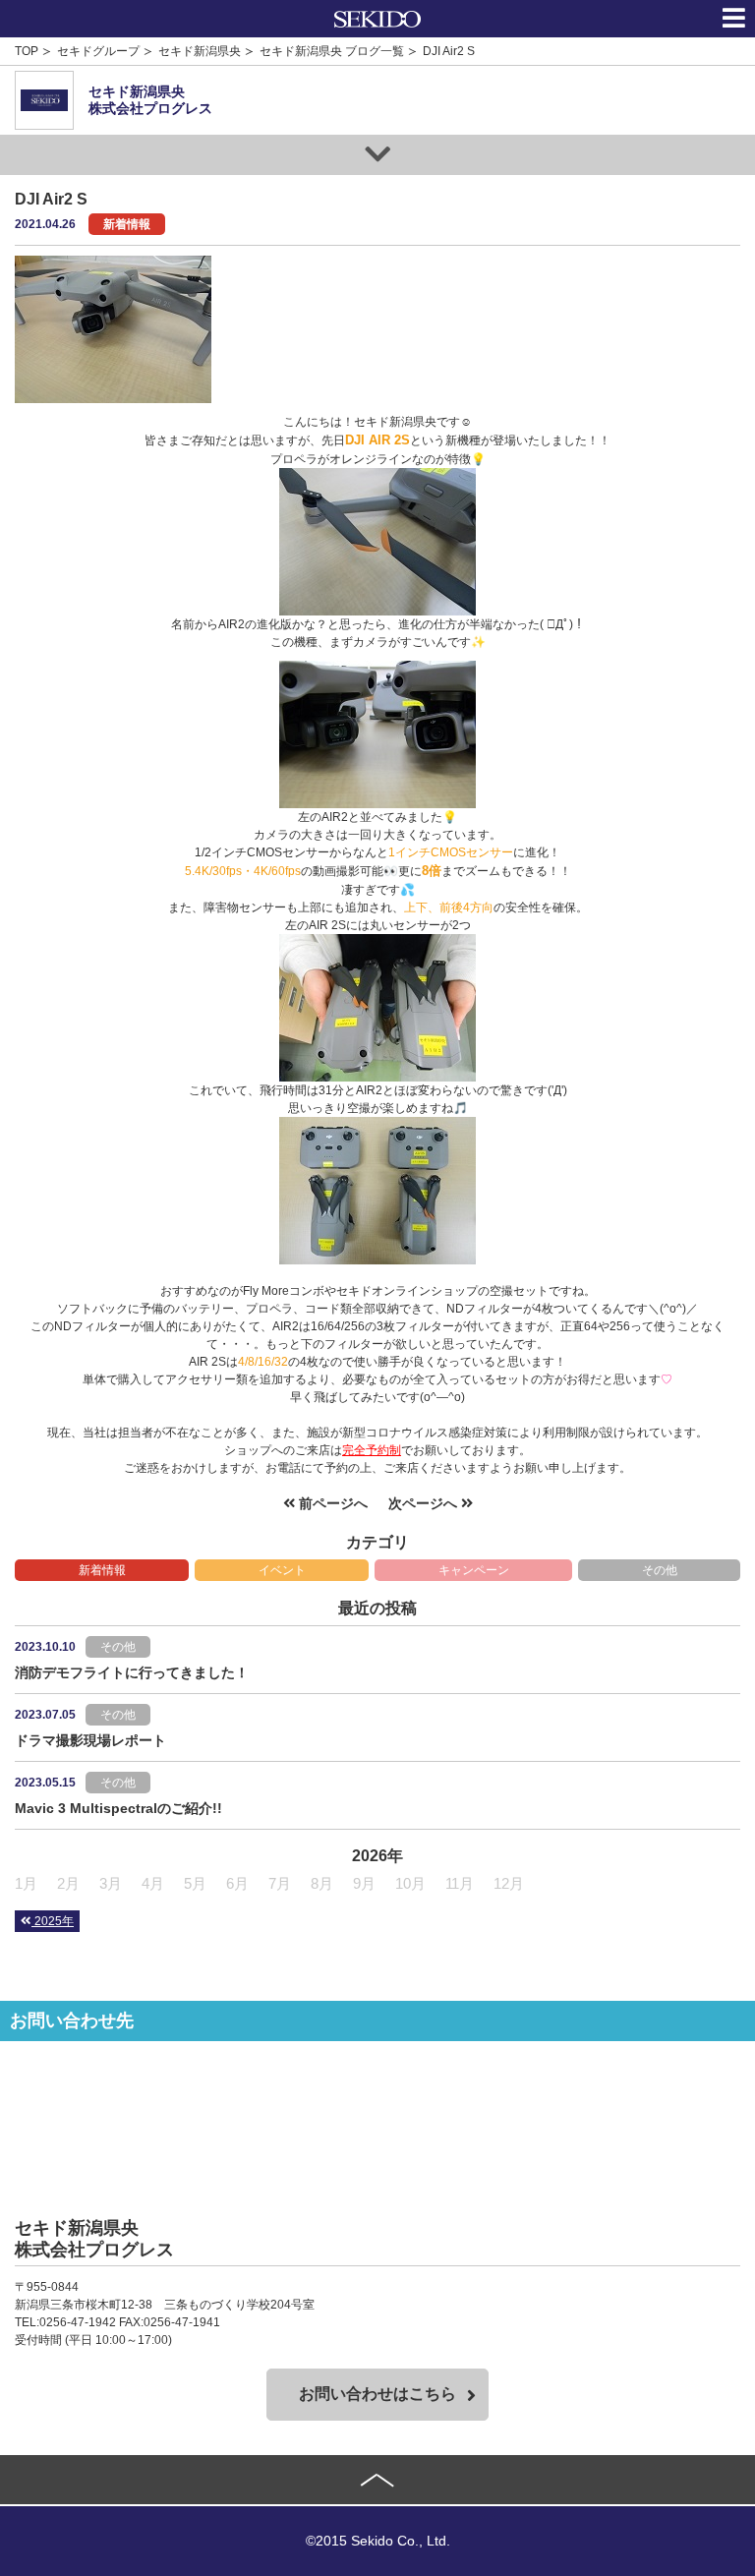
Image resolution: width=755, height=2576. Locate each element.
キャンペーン (474, 1570)
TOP (27, 51)
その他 (660, 1570)
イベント (282, 1570)
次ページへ (425, 1503)
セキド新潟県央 (200, 51)
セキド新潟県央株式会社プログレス (150, 100)
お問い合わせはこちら (377, 2394)
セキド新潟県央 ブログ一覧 (332, 51)
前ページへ (331, 1503)
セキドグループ (98, 51)
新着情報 (102, 1570)
